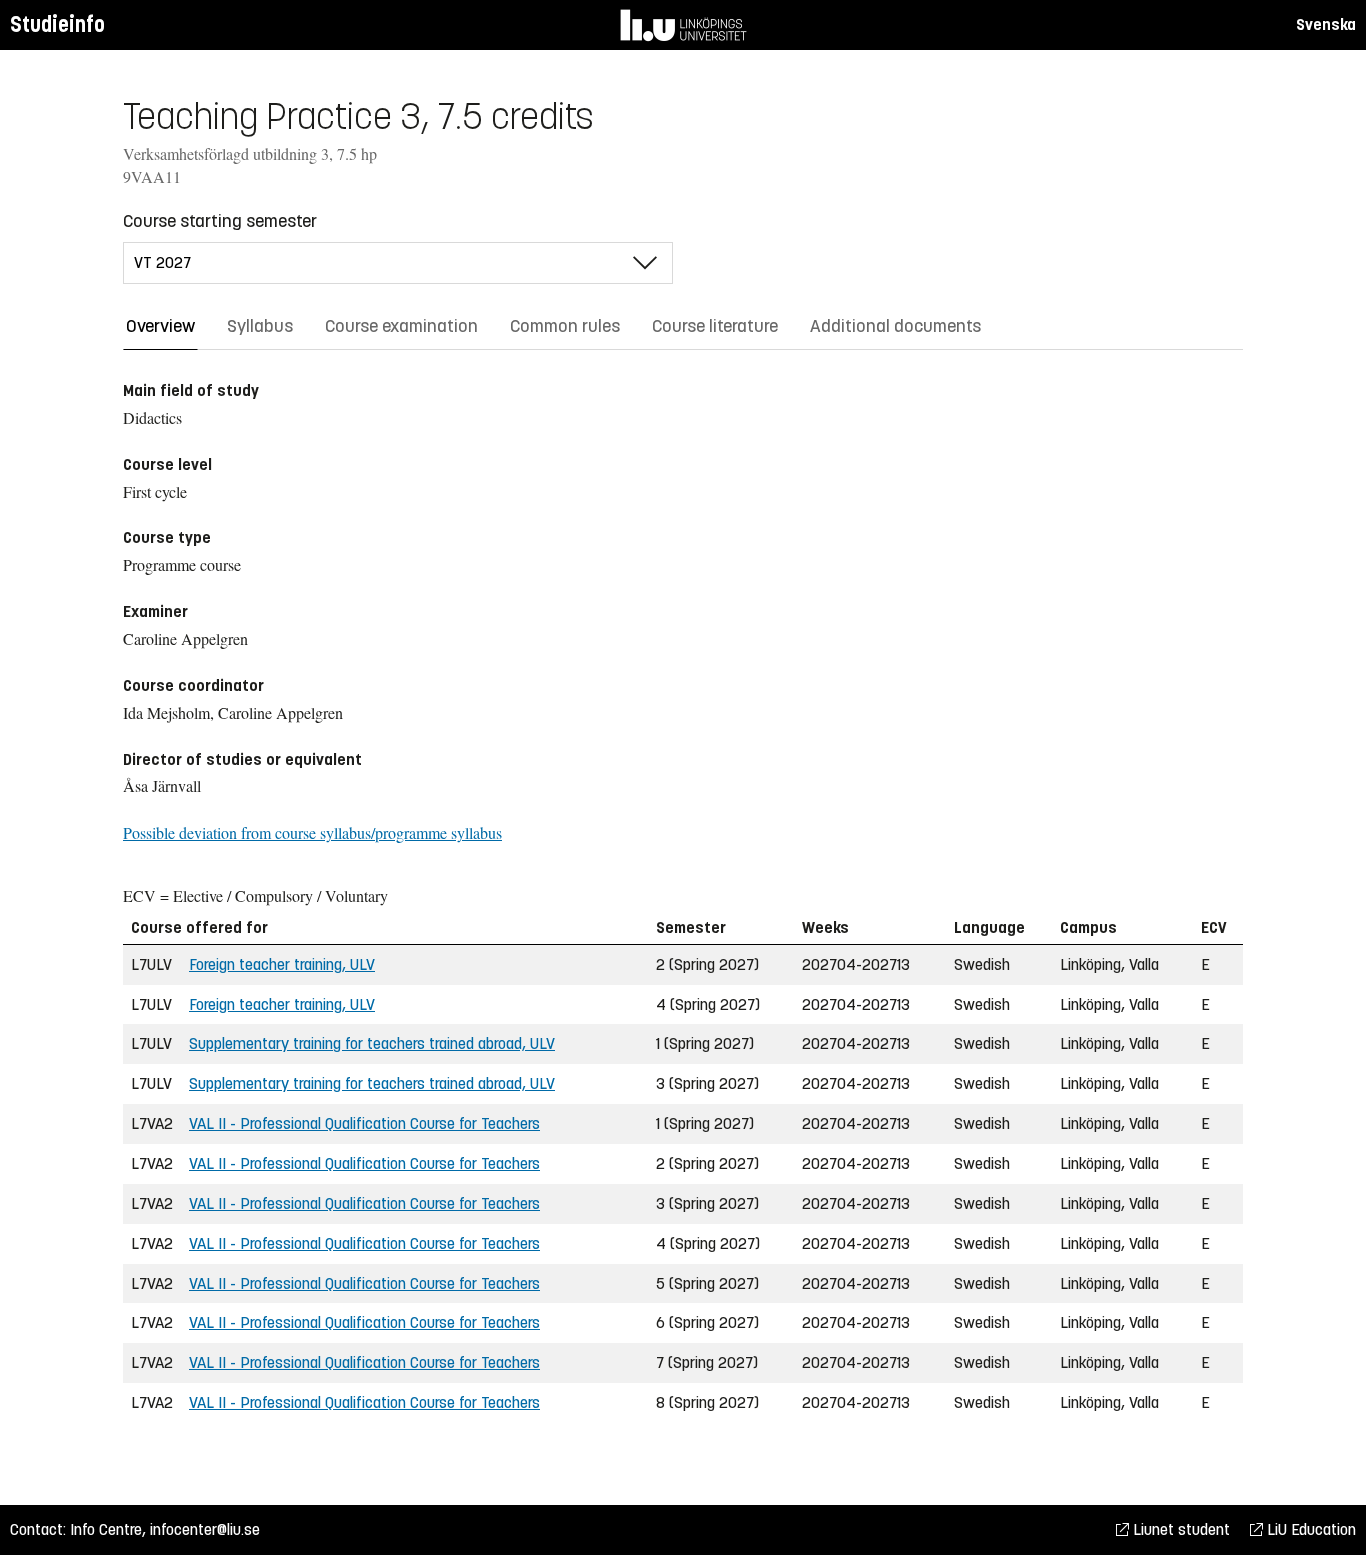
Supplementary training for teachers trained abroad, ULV (372, 1043)
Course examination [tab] (401, 326)
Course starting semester (220, 221)
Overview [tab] (160, 326)
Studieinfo (57, 24)
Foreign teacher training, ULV (282, 964)
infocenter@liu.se (205, 1529)
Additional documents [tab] (895, 326)
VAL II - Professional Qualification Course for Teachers (364, 1123)
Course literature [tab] (715, 326)
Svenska (1326, 24)
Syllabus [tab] (260, 326)
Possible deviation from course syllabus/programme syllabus (312, 832)
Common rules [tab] (565, 326)
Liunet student (1179, 1529)
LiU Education (1309, 1529)
